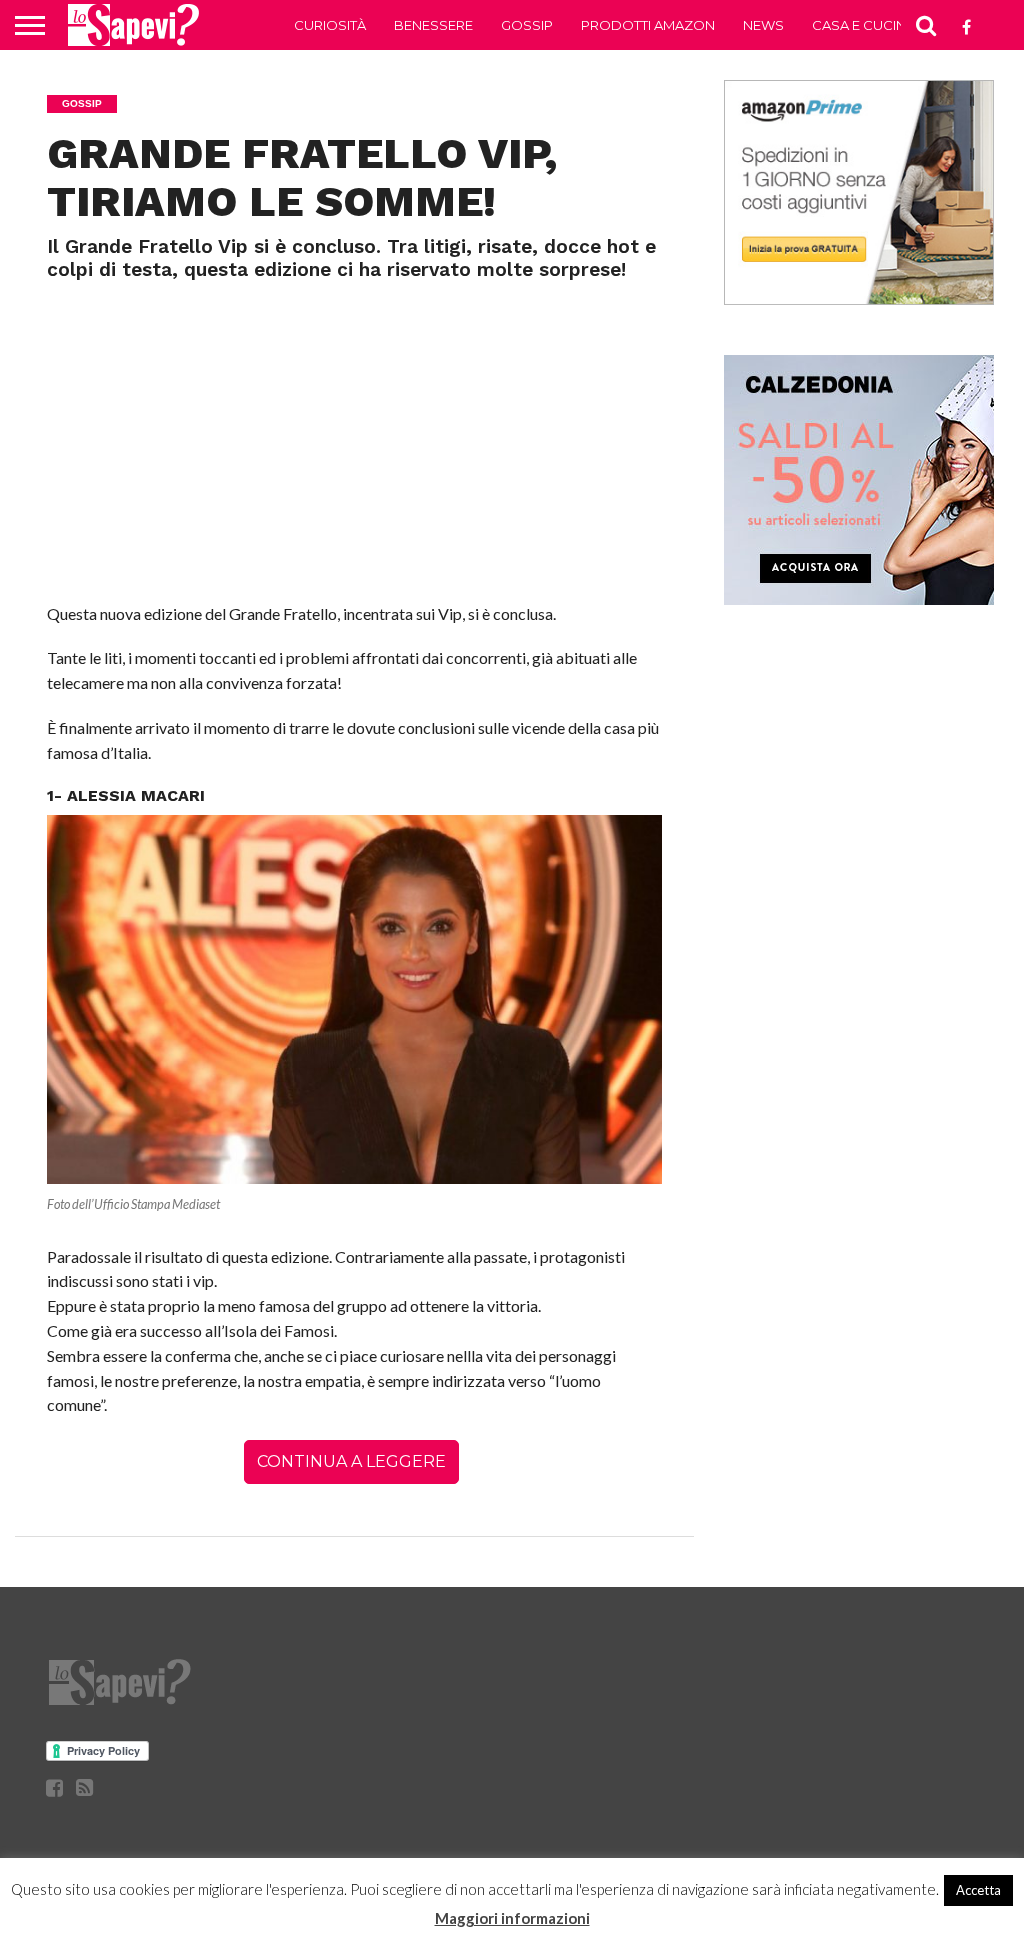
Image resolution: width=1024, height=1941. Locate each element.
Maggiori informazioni (512, 1918)
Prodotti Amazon (648, 25)
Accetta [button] (978, 1890)
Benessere (433, 25)
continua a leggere (351, 1461)
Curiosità (330, 25)
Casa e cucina (863, 25)
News (763, 25)
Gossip (527, 25)
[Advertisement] (355, 432)
